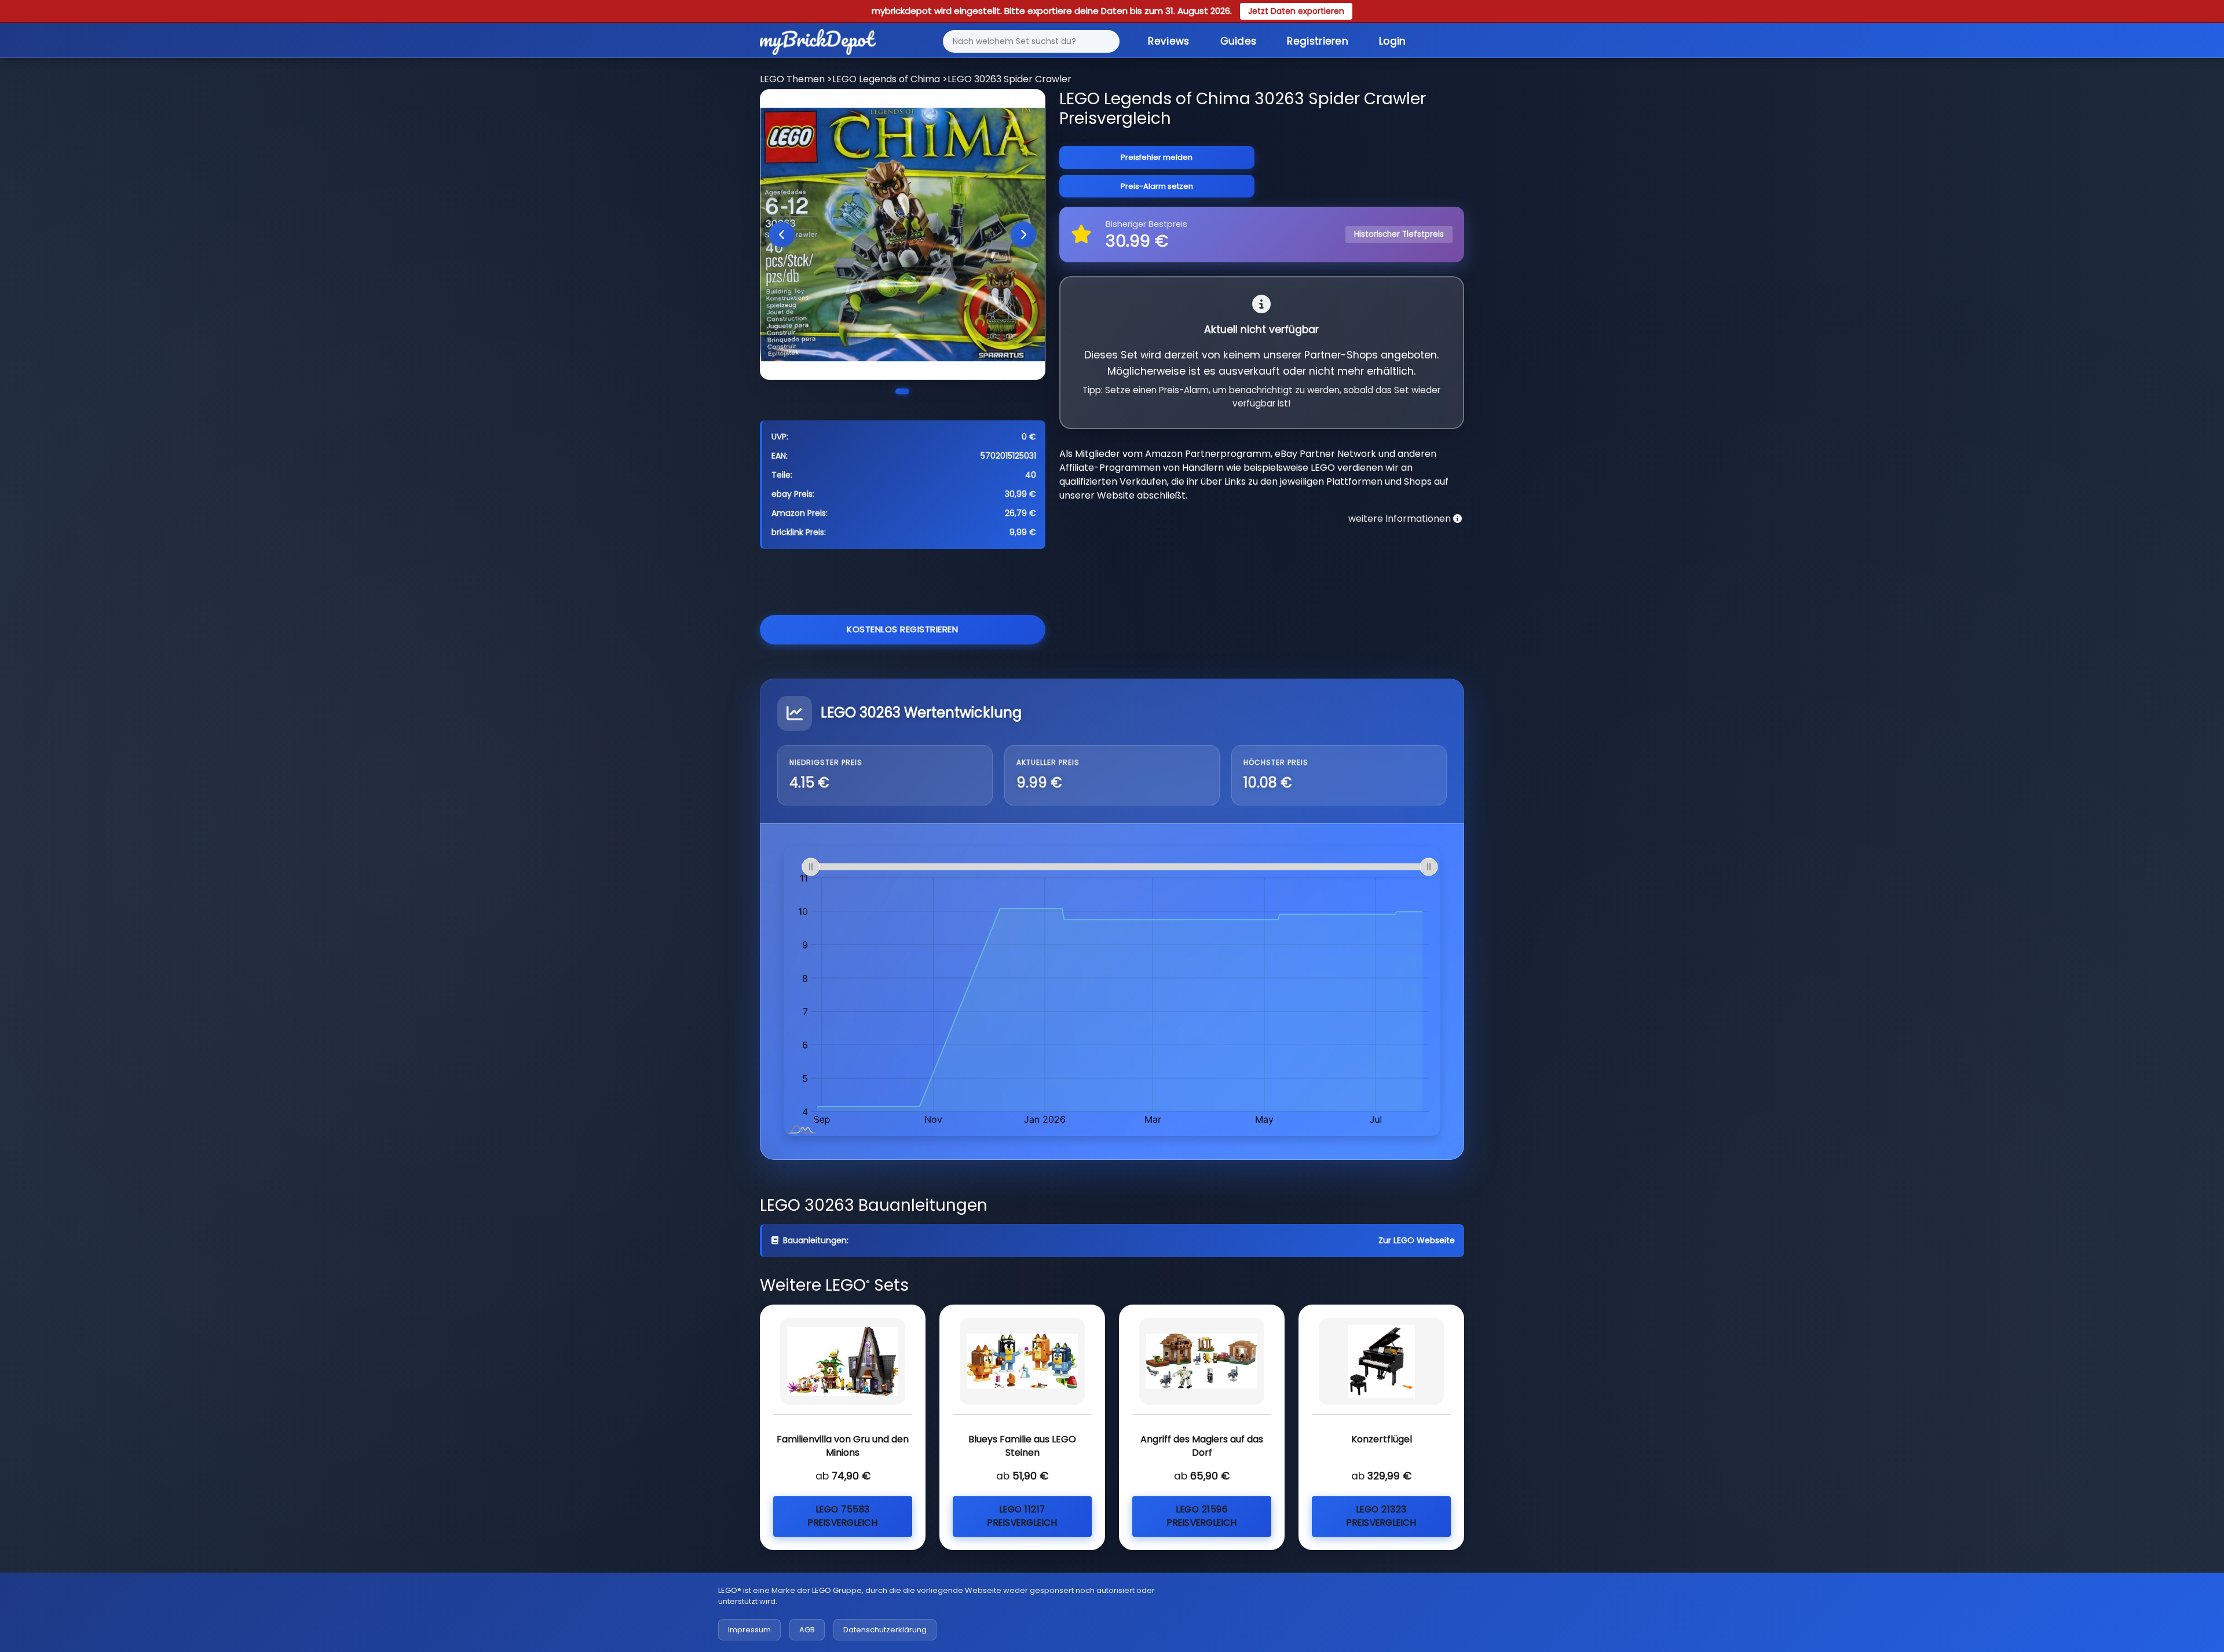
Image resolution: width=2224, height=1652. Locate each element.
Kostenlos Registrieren (902, 629)
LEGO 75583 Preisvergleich (843, 1516)
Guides (1239, 41)
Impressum (749, 1630)
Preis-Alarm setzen (1157, 186)
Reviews (1168, 41)
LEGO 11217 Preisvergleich (1022, 1516)
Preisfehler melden (1157, 157)
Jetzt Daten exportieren (1296, 11)
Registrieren (1318, 41)
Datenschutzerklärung (885, 1630)
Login (1393, 41)
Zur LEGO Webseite (1417, 1240)
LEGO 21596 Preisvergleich (1202, 1516)
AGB (807, 1630)
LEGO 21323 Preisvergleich (1381, 1516)
